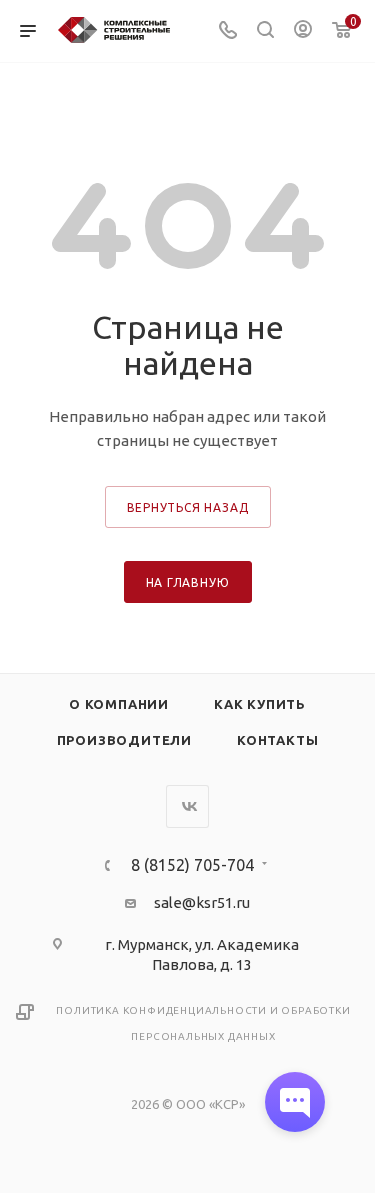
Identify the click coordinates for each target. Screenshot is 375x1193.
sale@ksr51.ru (202, 902)
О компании (119, 704)
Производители (124, 740)
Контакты (277, 740)
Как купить (260, 704)
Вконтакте (187, 806)
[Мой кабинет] (303, 31)
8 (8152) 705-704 (192, 865)
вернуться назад (188, 507)
